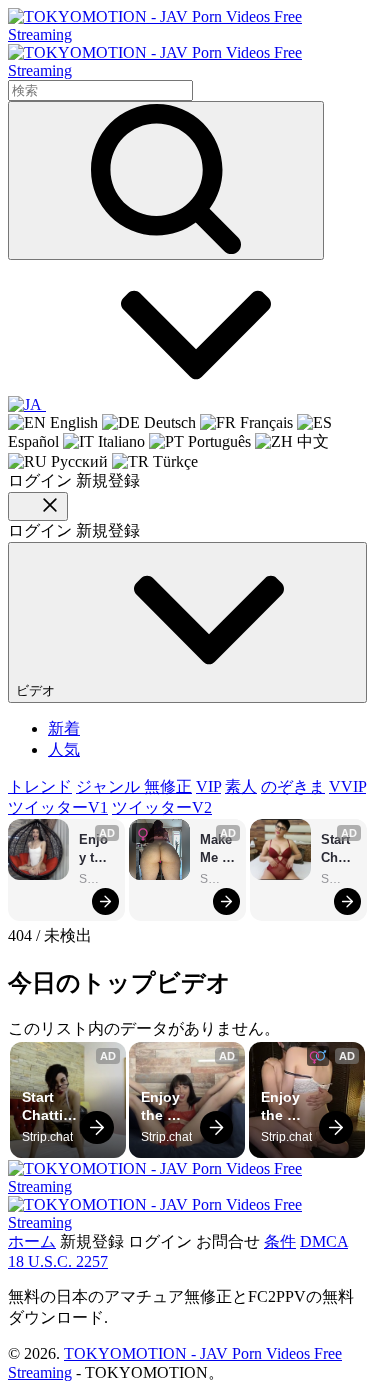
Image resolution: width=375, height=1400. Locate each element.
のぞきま (293, 786)
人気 (64, 749)
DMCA (324, 1241)
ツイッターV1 (58, 807)
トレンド (40, 786)
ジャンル (110, 786)
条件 (280, 1241)
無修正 (168, 786)
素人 (241, 786)
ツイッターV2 (162, 807)
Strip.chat (97, 879)
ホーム (32, 1241)
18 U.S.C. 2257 (58, 1261)
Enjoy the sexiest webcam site (96, 849)
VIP (208, 786)
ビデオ (37, 690)
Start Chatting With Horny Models (338, 849)
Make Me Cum (218, 849)
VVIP (347, 786)
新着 (64, 728)
